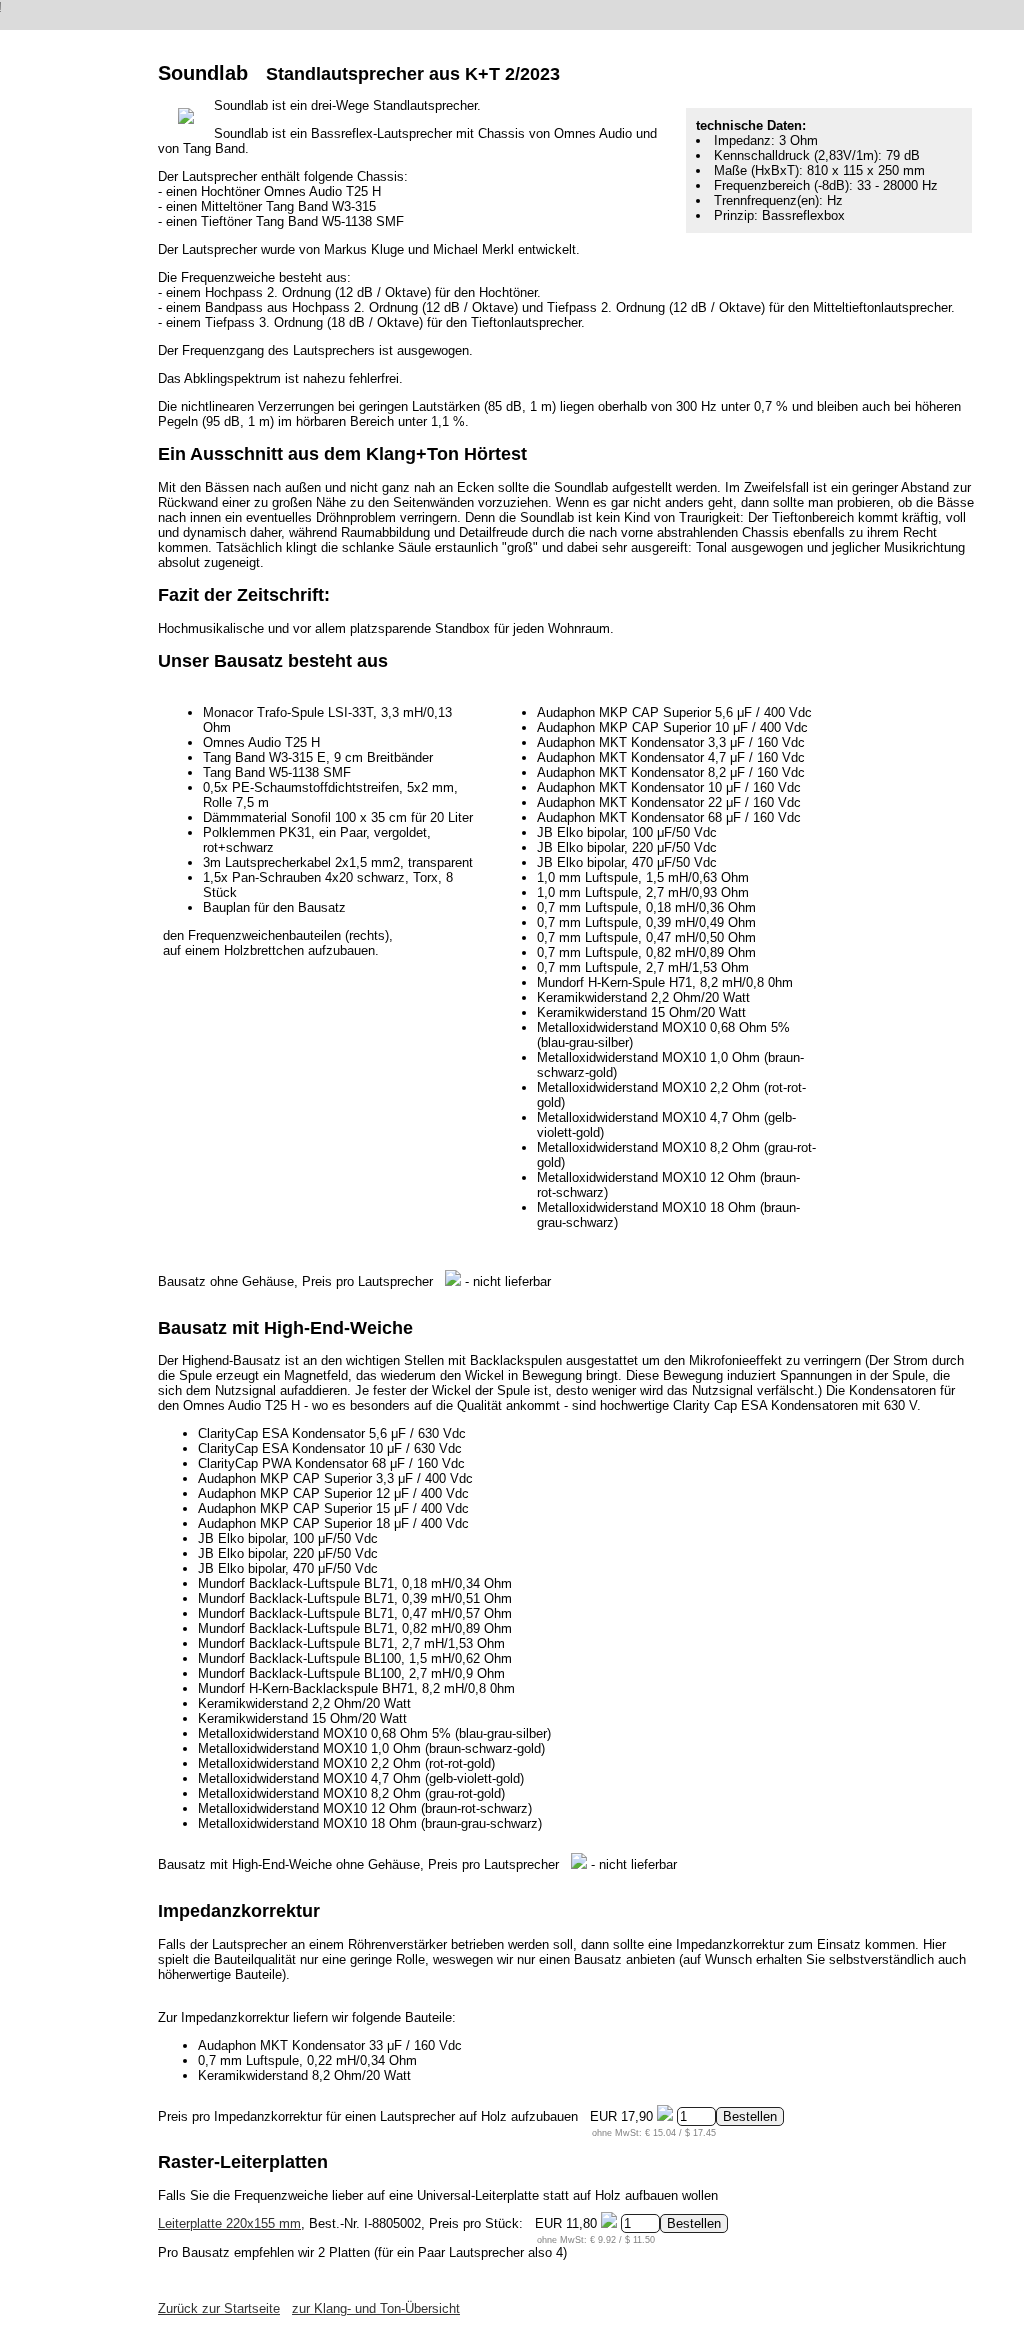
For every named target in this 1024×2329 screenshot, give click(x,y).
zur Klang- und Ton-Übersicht (376, 2308)
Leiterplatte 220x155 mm (229, 2223)
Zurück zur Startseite (219, 2308)
